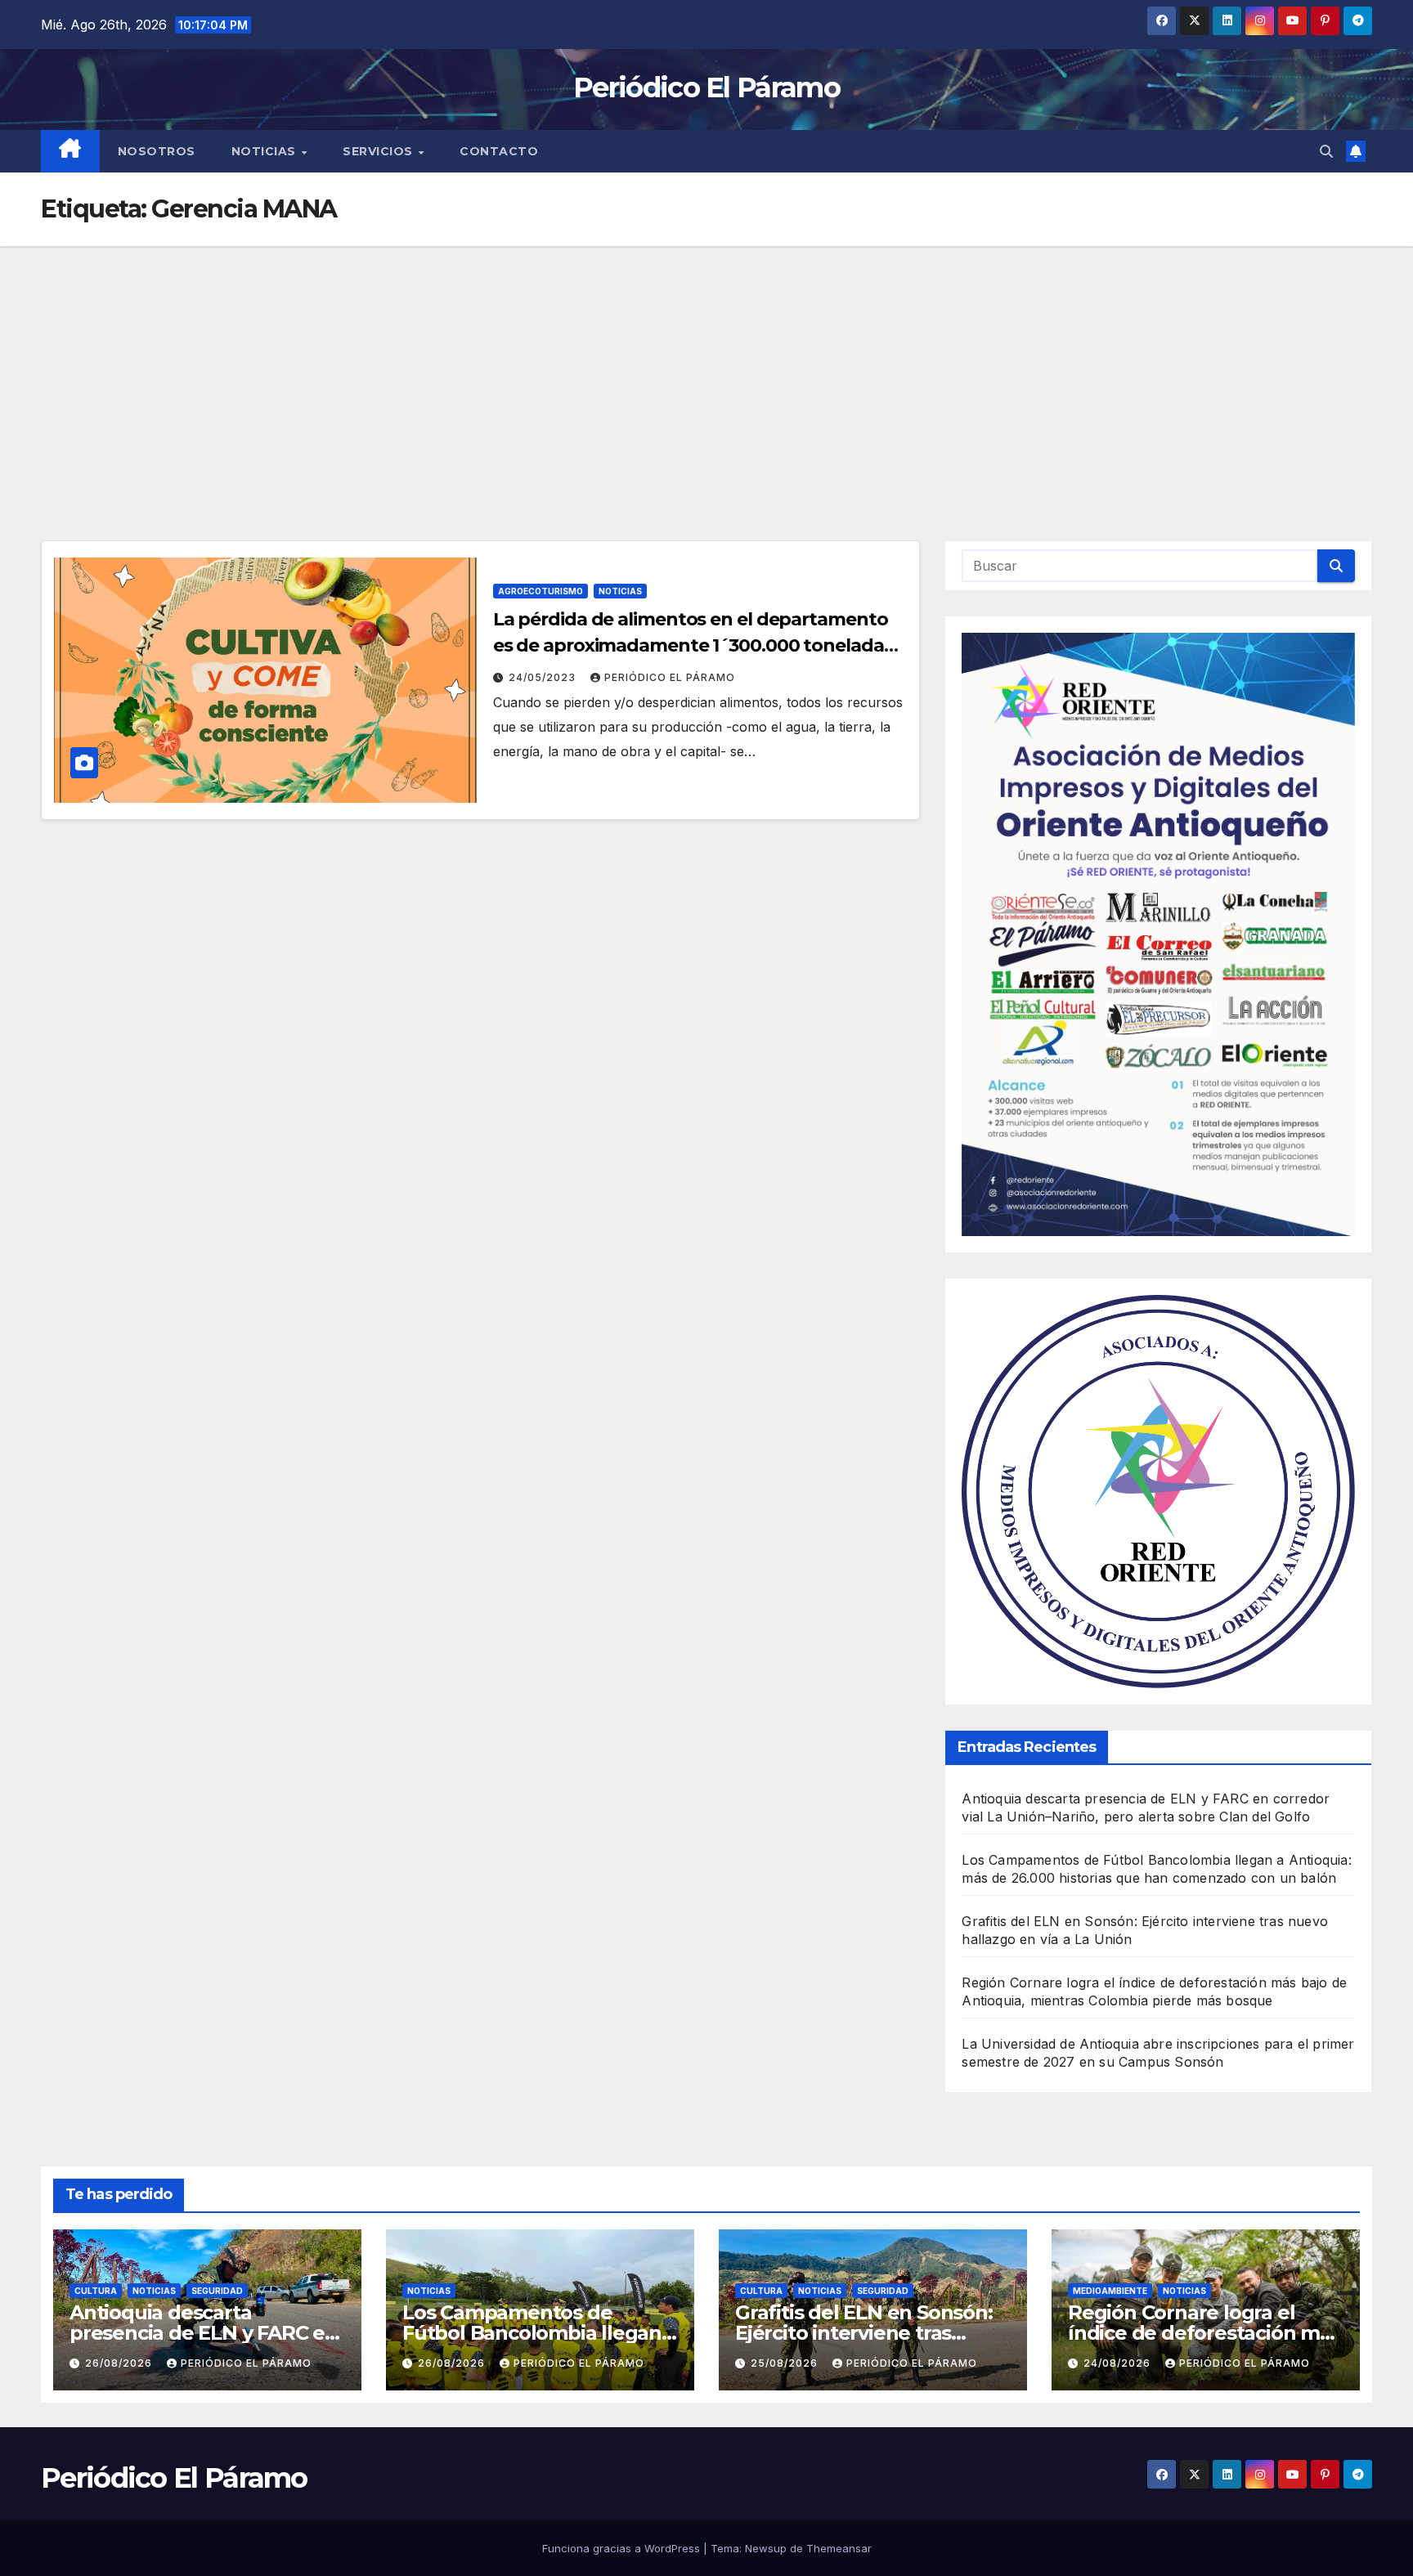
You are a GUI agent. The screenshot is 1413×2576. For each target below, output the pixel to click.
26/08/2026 (120, 2363)
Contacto (499, 151)
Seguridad (217, 2291)
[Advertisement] (706, 369)
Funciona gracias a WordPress (623, 2548)
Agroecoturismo (541, 591)
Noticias (266, 151)
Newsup (766, 2548)
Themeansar (839, 2548)
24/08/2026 (1119, 2363)
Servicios (379, 151)
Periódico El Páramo (706, 87)
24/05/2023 (544, 677)
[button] (1326, 151)
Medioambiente (1110, 2291)
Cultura (96, 2291)
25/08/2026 (786, 2363)
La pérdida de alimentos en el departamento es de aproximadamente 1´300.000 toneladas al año (693, 645)
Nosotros (157, 151)
